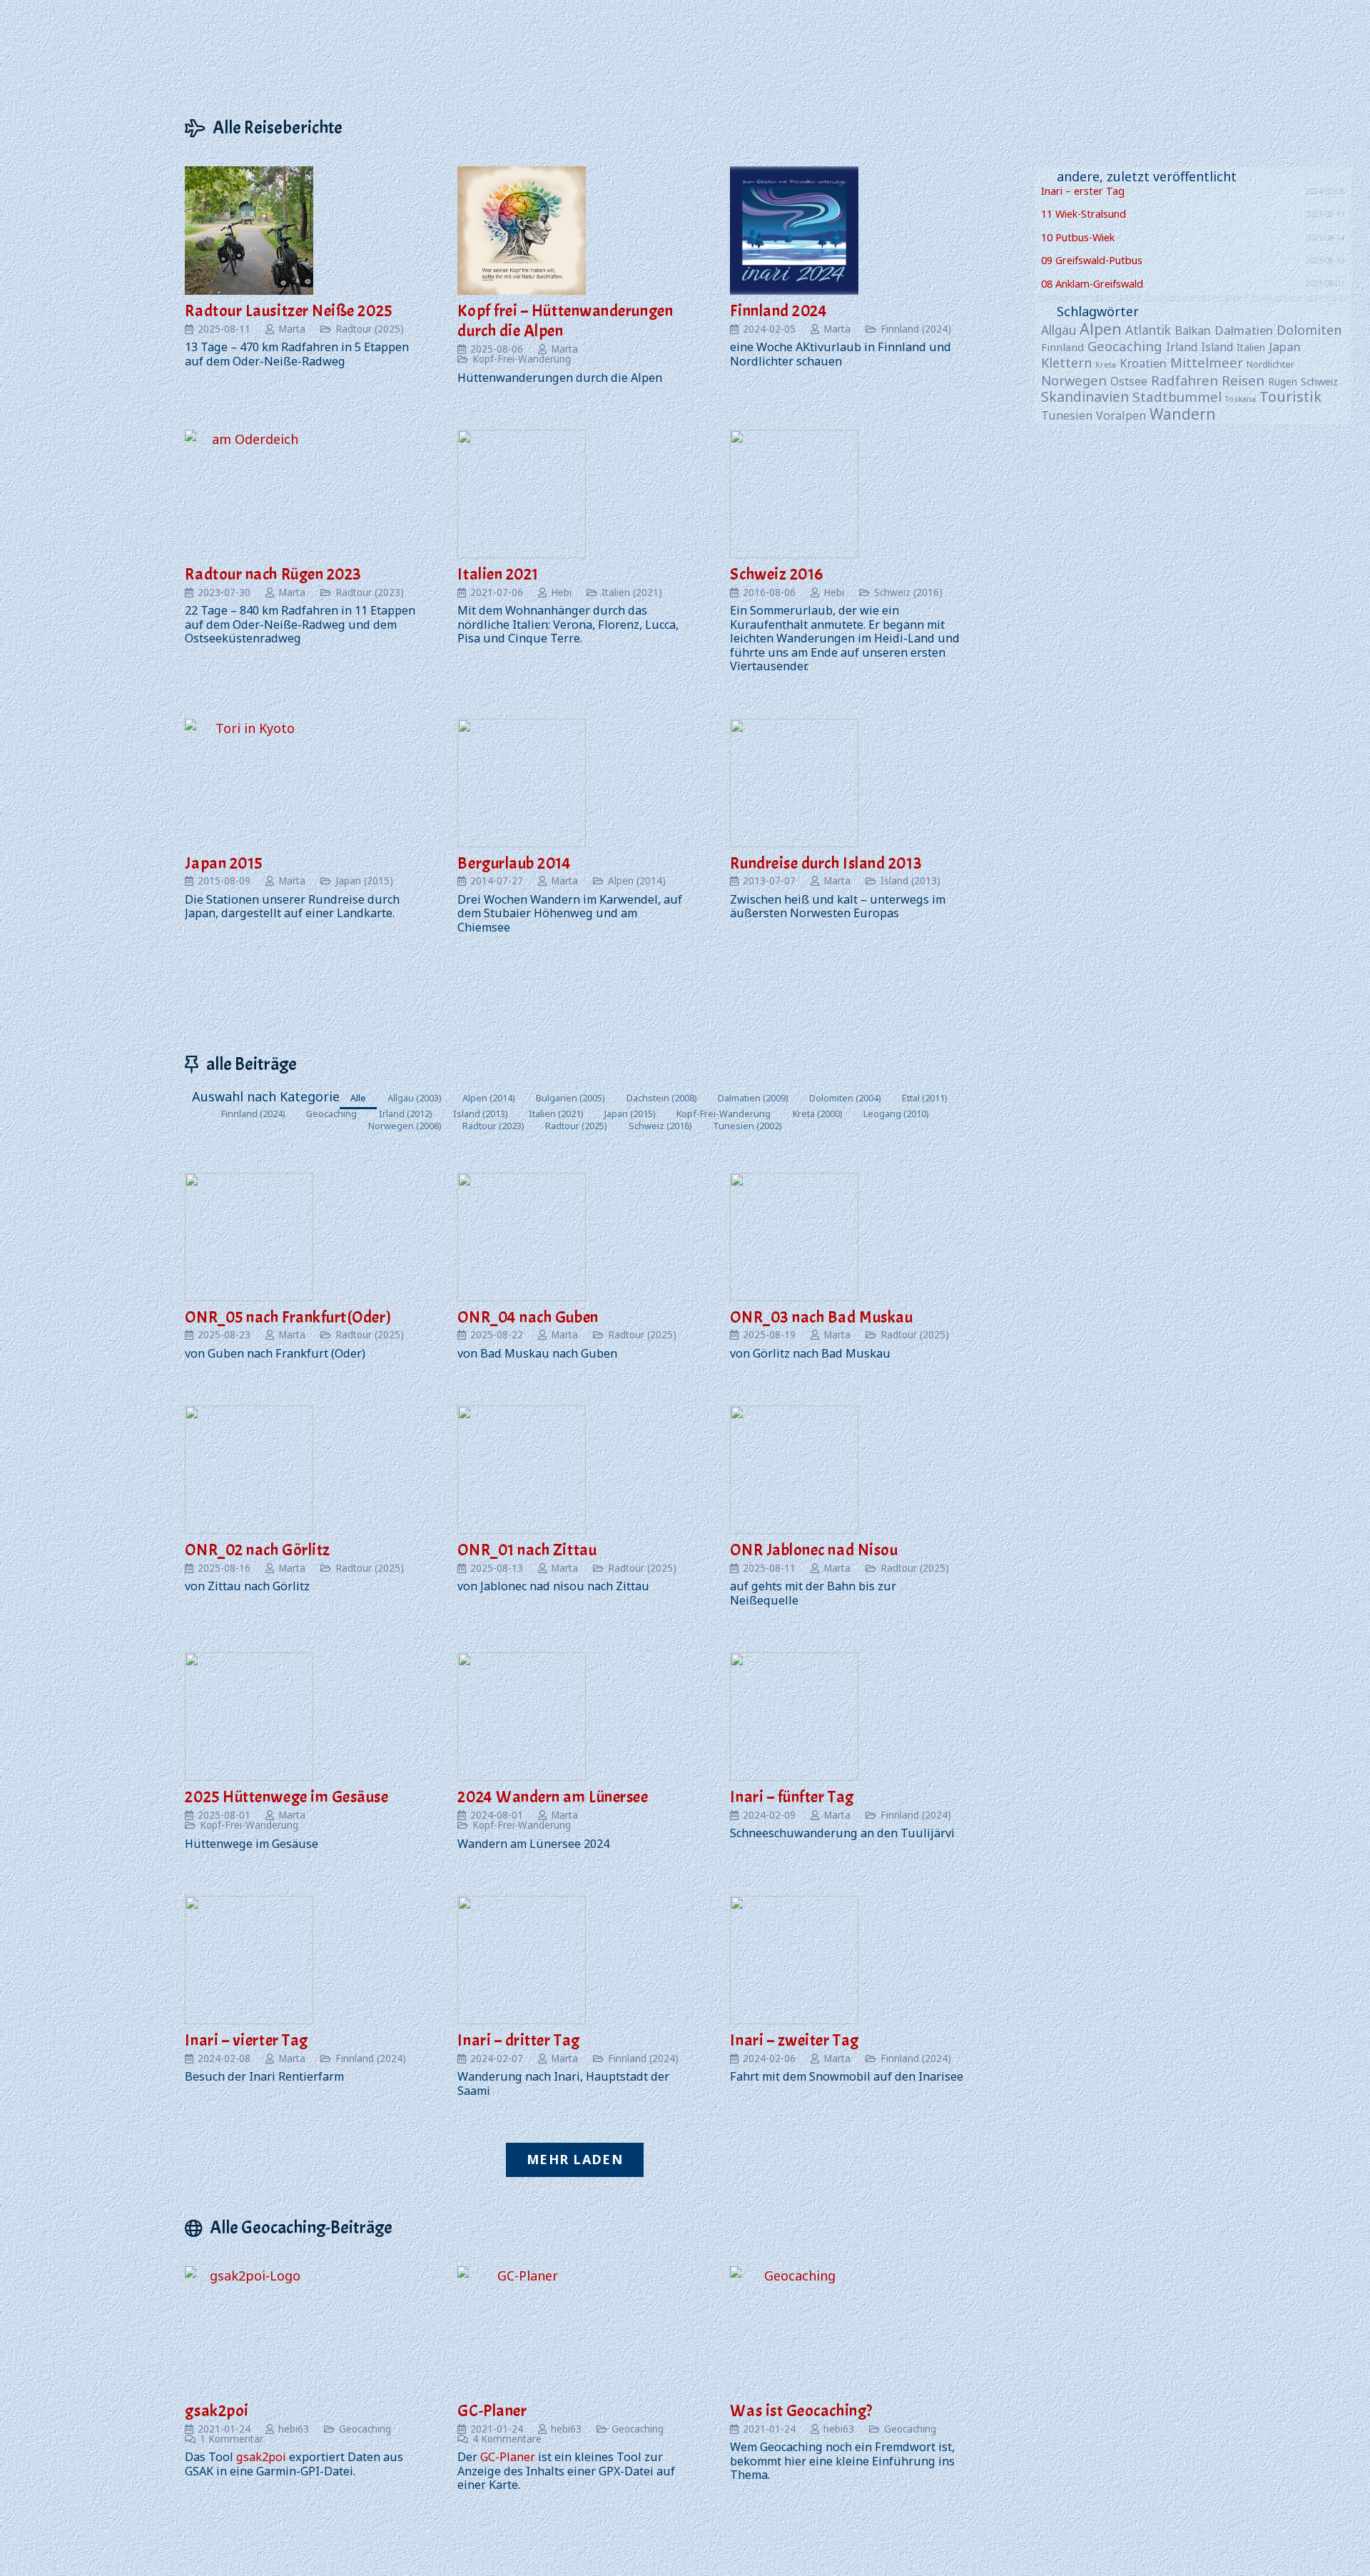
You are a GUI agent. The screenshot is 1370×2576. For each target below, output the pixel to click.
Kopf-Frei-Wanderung (522, 359)
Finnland (1062, 347)
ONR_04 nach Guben (528, 1317)
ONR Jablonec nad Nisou (814, 1550)
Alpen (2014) (637, 881)
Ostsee (1129, 382)
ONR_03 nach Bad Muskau (821, 1317)
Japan (1285, 347)
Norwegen (1074, 380)
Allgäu (1059, 330)
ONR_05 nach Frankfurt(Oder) (288, 1317)
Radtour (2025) (370, 329)
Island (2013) (910, 881)
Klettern (1066, 363)
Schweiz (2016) (908, 592)
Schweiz (1319, 382)
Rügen (1283, 382)
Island (1217, 347)
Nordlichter (1270, 364)
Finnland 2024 (778, 311)
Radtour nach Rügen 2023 (273, 574)
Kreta (1106, 364)
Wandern (1183, 414)
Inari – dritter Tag (518, 2040)
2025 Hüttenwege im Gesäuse (286, 1797)
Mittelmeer (1207, 362)
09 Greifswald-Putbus (1092, 260)
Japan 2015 (223, 863)
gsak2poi (217, 2411)
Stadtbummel (1177, 396)
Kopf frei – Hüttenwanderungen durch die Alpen (565, 321)
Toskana (1240, 399)
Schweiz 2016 (776, 574)
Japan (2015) (364, 881)
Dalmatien (1244, 330)
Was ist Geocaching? (801, 2411)
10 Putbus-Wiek (1078, 237)
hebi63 (294, 2429)
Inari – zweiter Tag (794, 2040)
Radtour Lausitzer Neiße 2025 (288, 311)
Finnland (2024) (916, 329)
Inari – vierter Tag (246, 2040)
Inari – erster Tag (1083, 191)
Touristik (1290, 396)
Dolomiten (1309, 330)
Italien (1251, 347)
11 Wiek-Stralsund (1084, 214)
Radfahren (1184, 380)
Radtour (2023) (370, 592)
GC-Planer (492, 2411)
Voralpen (1121, 415)
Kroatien (1143, 363)
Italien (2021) (632, 592)
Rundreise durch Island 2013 (826, 863)
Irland (1182, 347)
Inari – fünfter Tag (792, 1797)
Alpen (1101, 329)
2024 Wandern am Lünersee (553, 1797)
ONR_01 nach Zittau (527, 1550)
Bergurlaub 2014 (514, 863)
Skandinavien (1085, 396)
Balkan (1193, 330)
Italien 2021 (498, 574)
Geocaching (365, 2429)
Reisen (1243, 380)
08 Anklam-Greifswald (1092, 284)
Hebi (561, 592)
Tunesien (1067, 415)
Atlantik (1148, 330)
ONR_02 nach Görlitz (257, 1550)
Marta (292, 329)
